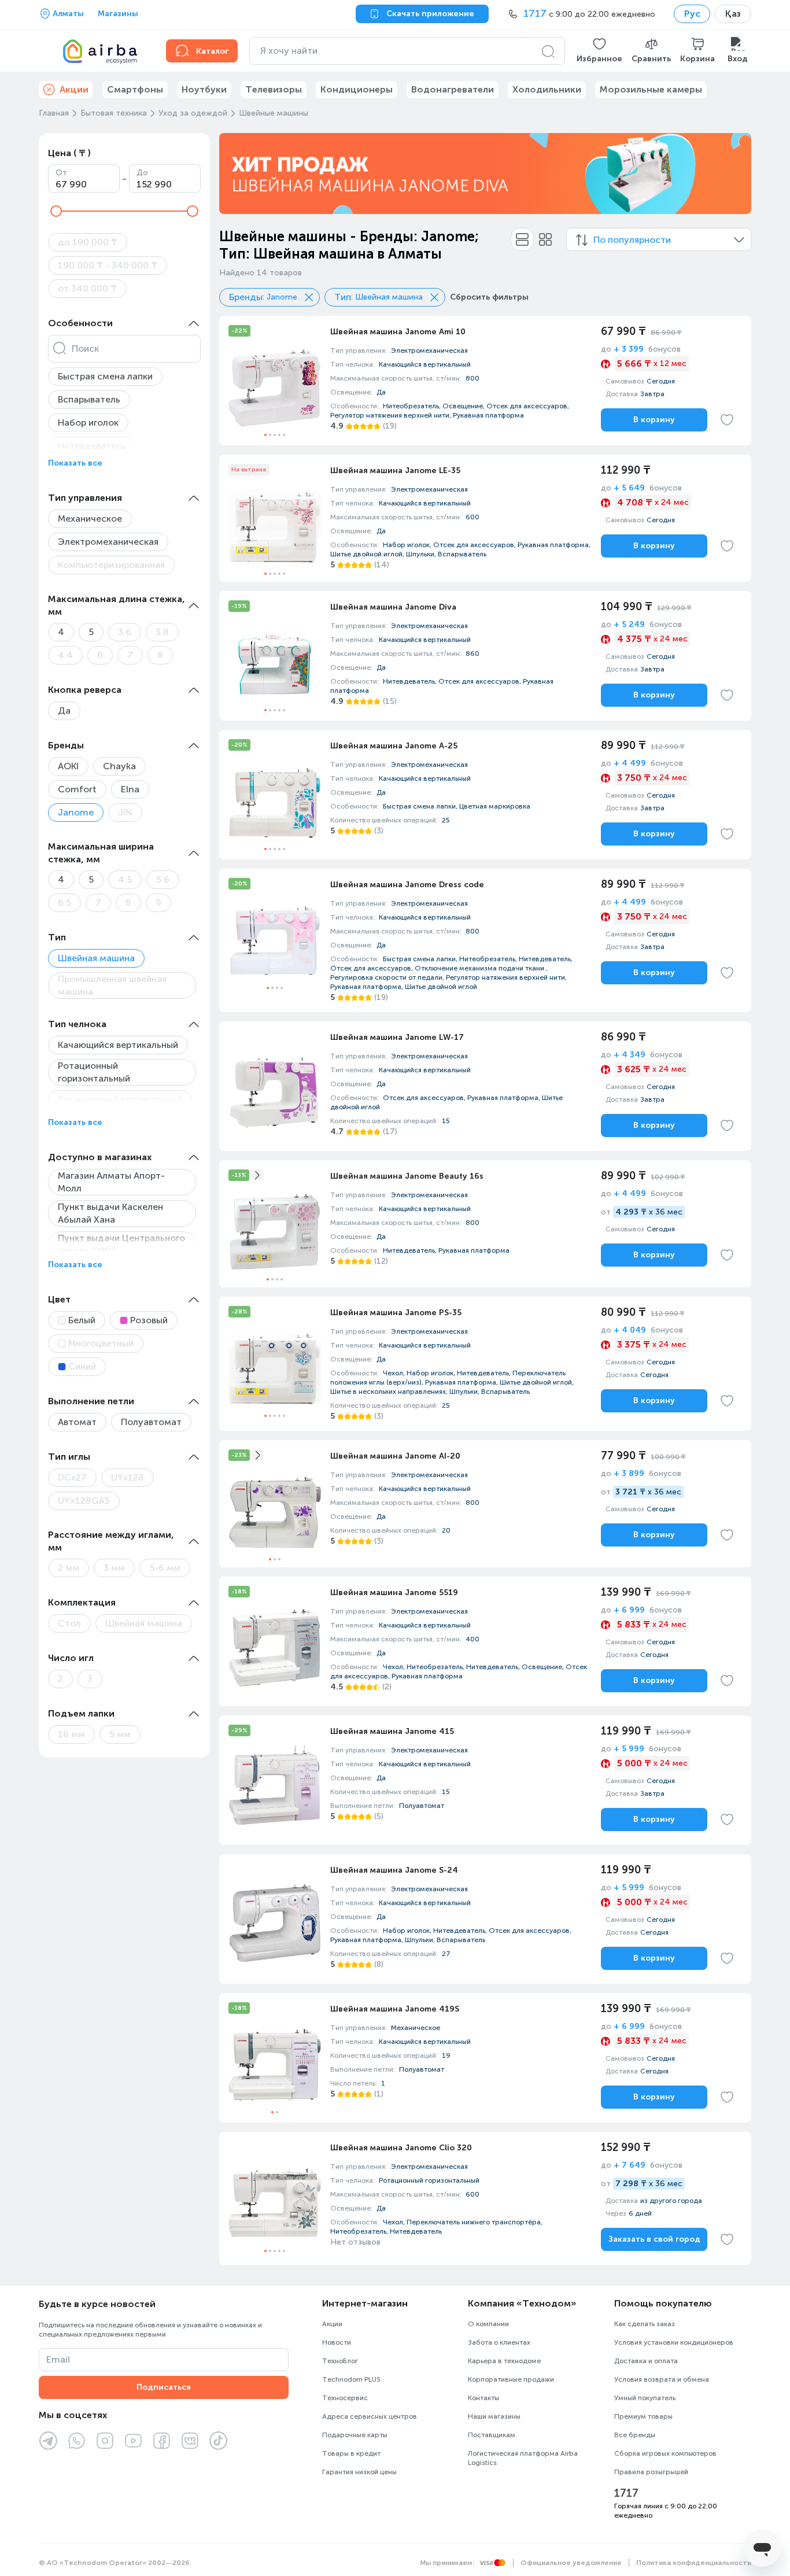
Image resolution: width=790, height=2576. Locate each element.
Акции (332, 2324)
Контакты (483, 2398)
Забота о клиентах (499, 2342)
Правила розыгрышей (651, 2472)
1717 (626, 2493)
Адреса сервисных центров (370, 2416)
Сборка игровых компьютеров (665, 2453)
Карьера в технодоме (504, 2361)
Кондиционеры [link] (357, 89)
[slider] (56, 211)
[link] (485, 381)
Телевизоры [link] (274, 89)
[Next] (735, 174)
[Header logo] (95, 51)
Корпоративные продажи (511, 2379)
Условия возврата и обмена (662, 2379)
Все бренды (635, 2435)
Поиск (85, 348)
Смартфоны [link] (135, 89)
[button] (599, 51)
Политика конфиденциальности (694, 2563)
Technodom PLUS (351, 2379)
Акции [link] (74, 89)
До (142, 173)
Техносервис (345, 2398)
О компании (488, 2324)
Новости (337, 2342)
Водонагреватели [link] (453, 89)
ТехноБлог (340, 2361)
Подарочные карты (355, 2435)
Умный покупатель (645, 2398)
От (61, 173)
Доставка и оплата (646, 2361)
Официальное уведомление (571, 2563)
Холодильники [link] (547, 89)
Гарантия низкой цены (359, 2472)
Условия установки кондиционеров (674, 2342)
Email (58, 2359)
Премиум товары (643, 2416)
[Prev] (235, 174)
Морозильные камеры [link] (651, 89)
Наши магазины (494, 2416)
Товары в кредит (351, 2453)
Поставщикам (492, 2435)
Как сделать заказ (645, 2324)
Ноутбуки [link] (204, 89)
